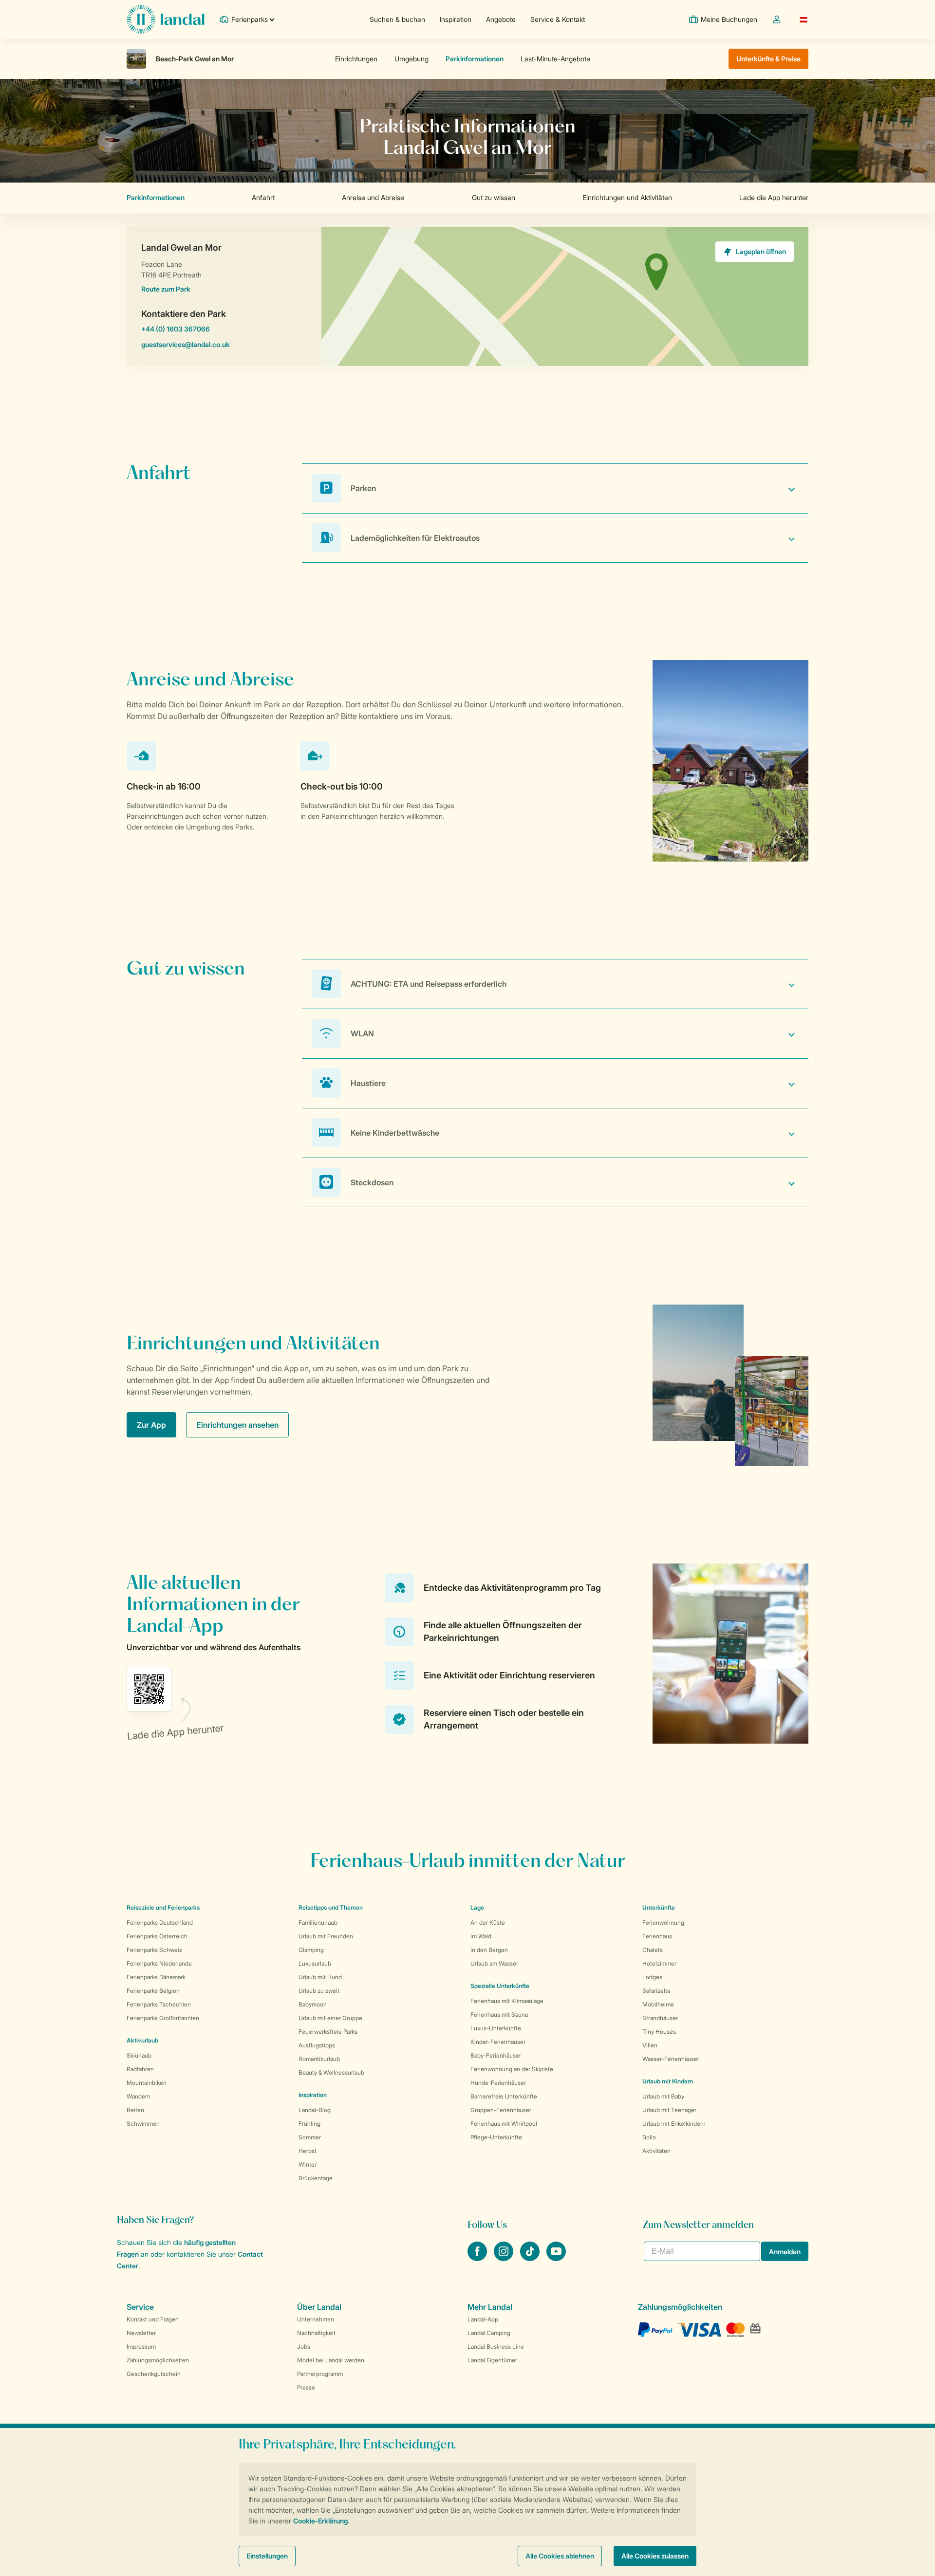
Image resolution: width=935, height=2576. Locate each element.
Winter (308, 2164)
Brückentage (316, 2178)
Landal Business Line (496, 2346)
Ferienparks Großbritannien (163, 2018)
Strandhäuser (660, 2018)
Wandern (139, 2096)
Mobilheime (658, 2004)
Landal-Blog (315, 2110)
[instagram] (505, 2258)
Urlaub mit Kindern (668, 2081)
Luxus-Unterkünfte (496, 2028)
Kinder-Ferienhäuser (498, 2042)
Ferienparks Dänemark (156, 1977)
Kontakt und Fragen (153, 2319)
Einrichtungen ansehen (237, 1425)
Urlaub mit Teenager (669, 2110)
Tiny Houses (659, 2032)
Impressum (141, 2346)
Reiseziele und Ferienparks (163, 1907)
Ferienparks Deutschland (160, 1923)
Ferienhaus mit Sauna (499, 2015)
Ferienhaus (657, 1936)
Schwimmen (143, 2124)
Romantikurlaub (319, 2059)
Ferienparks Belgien (153, 1991)
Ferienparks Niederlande (159, 1963)
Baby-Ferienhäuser (496, 2055)
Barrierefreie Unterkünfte (504, 2096)
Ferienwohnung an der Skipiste (512, 2069)
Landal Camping (489, 2333)
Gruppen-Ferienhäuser (501, 2110)
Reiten (135, 2110)
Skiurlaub (139, 2055)
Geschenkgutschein (154, 2374)
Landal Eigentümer (492, 2360)
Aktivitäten (656, 2151)
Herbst (308, 2151)
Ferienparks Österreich (157, 1936)
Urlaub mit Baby (663, 2096)
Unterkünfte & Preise (768, 59)
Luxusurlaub (315, 1963)
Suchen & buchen (397, 19)
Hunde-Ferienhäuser (498, 2083)
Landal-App (483, 2319)
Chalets (653, 1950)
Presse (306, 2387)
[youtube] (556, 2258)
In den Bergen (489, 1950)
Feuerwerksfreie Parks (328, 2032)
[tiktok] (531, 2258)
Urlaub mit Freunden (326, 1936)
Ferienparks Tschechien (159, 2004)
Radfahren (140, 2069)
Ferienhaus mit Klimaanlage (507, 2001)
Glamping (311, 1950)
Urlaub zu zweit (319, 1991)
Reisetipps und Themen (331, 1907)
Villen (650, 2045)
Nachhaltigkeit (316, 2333)
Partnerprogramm (320, 2374)
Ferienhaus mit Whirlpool (504, 2124)
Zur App (151, 1425)
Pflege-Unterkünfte (496, 2137)
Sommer (310, 2137)
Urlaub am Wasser (494, 1963)
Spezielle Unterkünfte (500, 1986)
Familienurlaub (318, 1923)
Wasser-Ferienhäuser (671, 2059)
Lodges (652, 1977)
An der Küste (488, 1923)
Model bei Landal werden (331, 2360)
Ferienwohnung (663, 1923)
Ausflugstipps (317, 2045)
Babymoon (313, 2004)
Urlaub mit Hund (320, 1977)
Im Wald (481, 1936)
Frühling (309, 2124)
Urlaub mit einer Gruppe (330, 2018)
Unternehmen (316, 2319)
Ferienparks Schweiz (154, 1950)
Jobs (304, 2346)
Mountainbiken (147, 2083)
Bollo (649, 2137)
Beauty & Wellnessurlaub (331, 2072)
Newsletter (141, 2333)
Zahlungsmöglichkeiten (158, 2360)
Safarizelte (656, 1991)
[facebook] (478, 2258)
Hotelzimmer (659, 1963)
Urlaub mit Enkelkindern (674, 2124)
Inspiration (456, 19)
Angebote (501, 19)
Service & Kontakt (558, 19)
